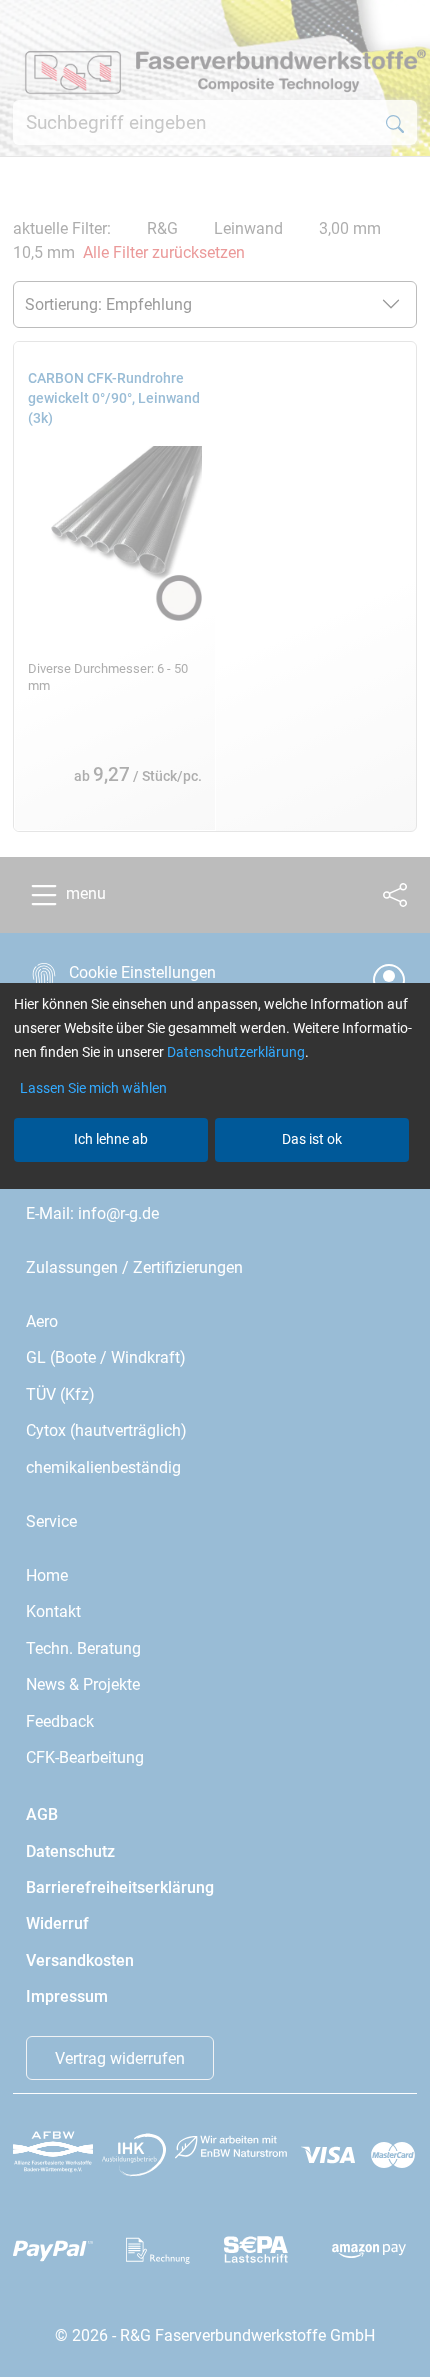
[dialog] (215, 1188)
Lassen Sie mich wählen (93, 1088)
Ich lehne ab (111, 1139)
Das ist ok (312, 1139)
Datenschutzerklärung (236, 1052)
